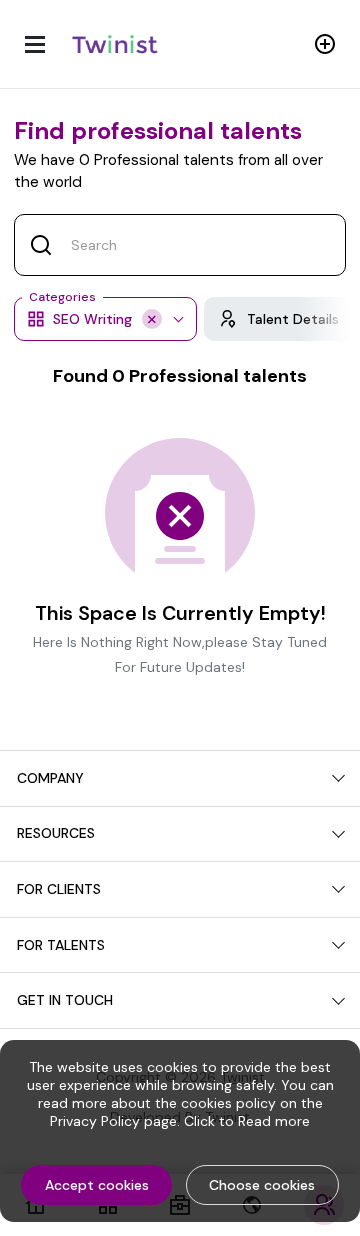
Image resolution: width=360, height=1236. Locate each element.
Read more (274, 1121)
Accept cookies (97, 1185)
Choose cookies (262, 1185)
